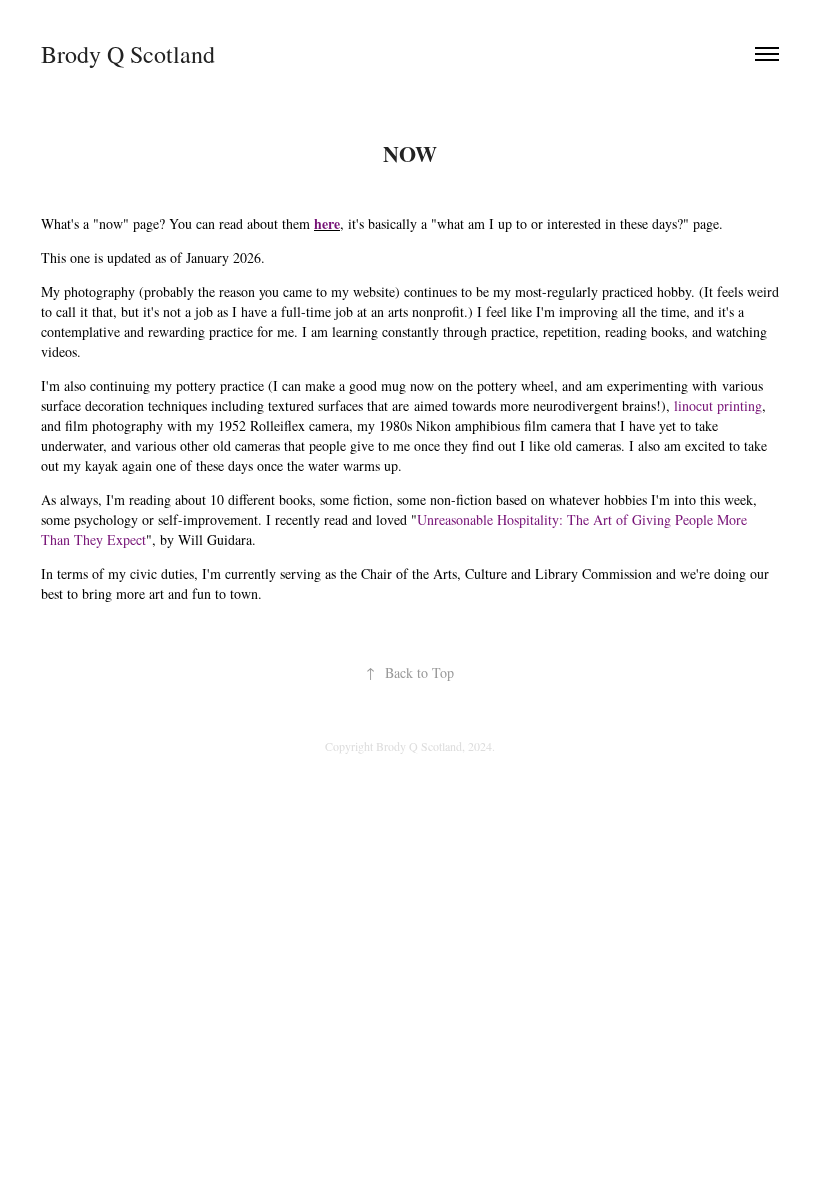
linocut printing (718, 405)
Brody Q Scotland (128, 54)
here (327, 223)
